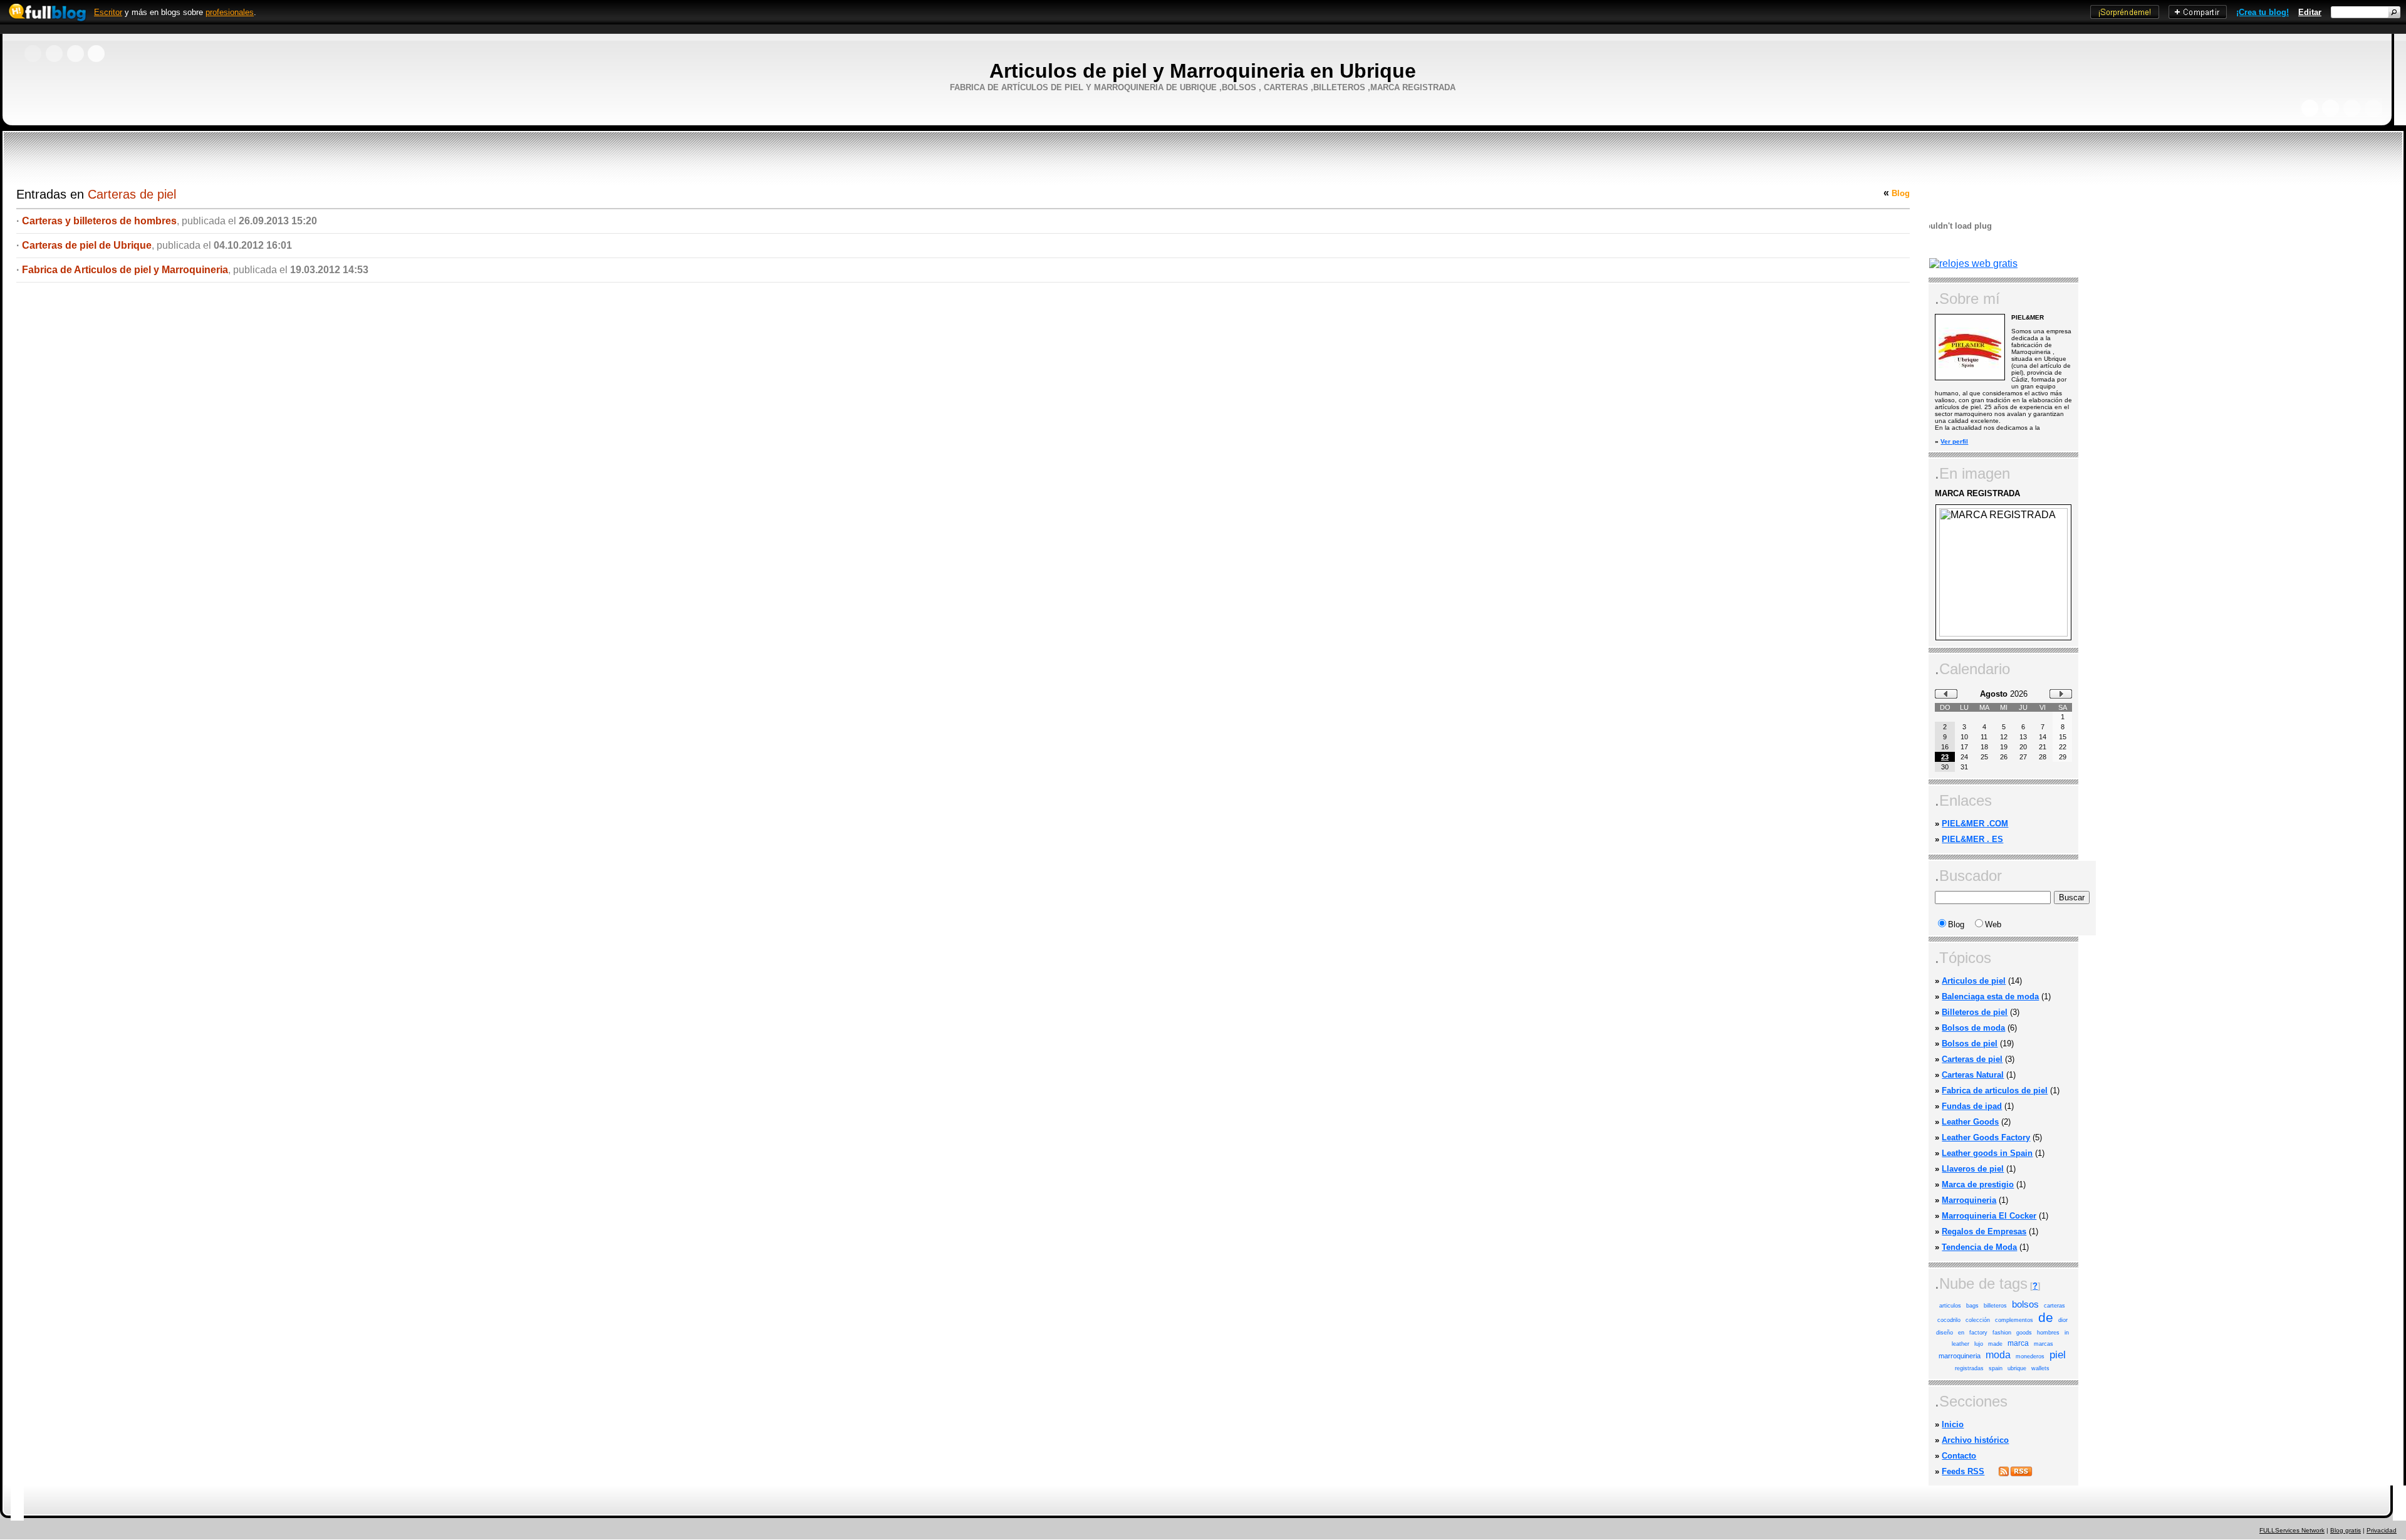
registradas (1969, 1368)
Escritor (108, 12)
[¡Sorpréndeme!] (2125, 16)
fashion (2002, 1333)
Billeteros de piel (1975, 1012)
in (2067, 1333)
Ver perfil (1954, 441)
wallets (2040, 1368)
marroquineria (1960, 1356)
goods (2024, 1333)
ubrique (2017, 1368)
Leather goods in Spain (1987, 1153)
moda (1998, 1355)
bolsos (2025, 1304)
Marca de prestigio (1978, 1184)
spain (1996, 1368)
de (2046, 1318)
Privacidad (2382, 1530)
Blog (1901, 193)
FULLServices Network (2292, 1530)
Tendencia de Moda (1979, 1247)
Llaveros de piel (1973, 1169)
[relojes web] (1961, 253)
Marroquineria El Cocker (1989, 1216)
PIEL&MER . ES (1972, 839)
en (1961, 1333)
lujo (1979, 1344)
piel (2058, 1355)
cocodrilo (1949, 1320)
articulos (1950, 1306)
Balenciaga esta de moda (1990, 996)
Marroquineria (1969, 1200)
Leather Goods (1970, 1122)
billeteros (1995, 1306)
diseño (1945, 1333)
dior (2063, 1320)
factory (1978, 1333)
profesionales (230, 12)
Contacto (1959, 1456)
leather (1961, 1344)
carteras (2054, 1306)
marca (2018, 1343)
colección (1978, 1320)
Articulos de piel (1974, 981)
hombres (2048, 1333)
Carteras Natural (1973, 1075)
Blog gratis (2346, 1530)
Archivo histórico (1975, 1440)
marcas (2044, 1344)
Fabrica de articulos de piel (1995, 1090)
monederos (2030, 1356)
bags (1972, 1306)
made (1995, 1344)
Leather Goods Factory (1986, 1137)
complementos (2014, 1320)
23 (1945, 757)
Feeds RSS (1963, 1471)
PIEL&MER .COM (1975, 824)
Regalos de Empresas (1984, 1231)
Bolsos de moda (1973, 1028)
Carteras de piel (1972, 1059)
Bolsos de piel (1970, 1043)
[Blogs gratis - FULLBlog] (44, 22)
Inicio (1953, 1424)
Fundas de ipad (1972, 1106)
